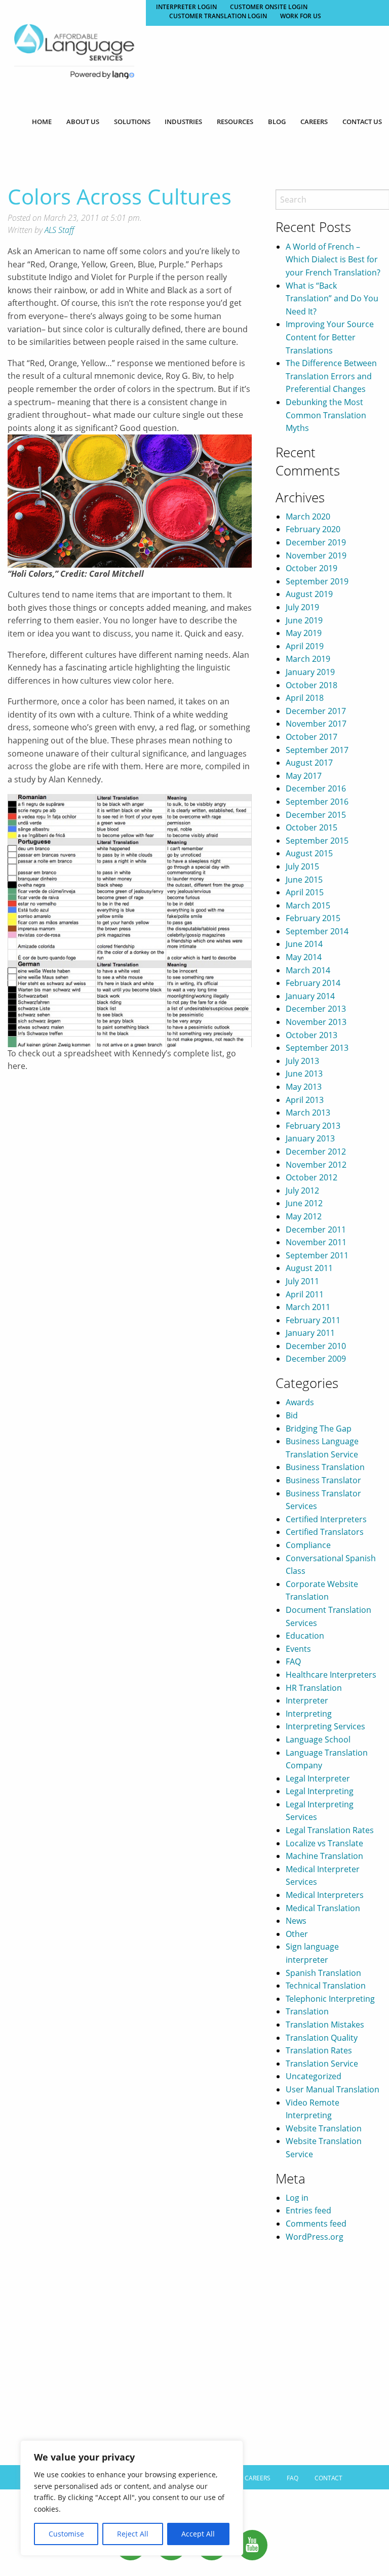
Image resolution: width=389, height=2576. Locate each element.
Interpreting (309, 1714)
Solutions (132, 122)
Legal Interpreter (318, 1778)
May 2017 (304, 776)
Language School (318, 1739)
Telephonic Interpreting (330, 1999)
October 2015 (312, 827)
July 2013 (302, 1061)
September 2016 (317, 802)
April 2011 (305, 1294)
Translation (307, 2011)
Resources (235, 122)
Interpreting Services (325, 1726)
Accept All (198, 2534)
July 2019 (302, 607)
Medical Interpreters (325, 1895)
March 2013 (308, 1113)
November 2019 (316, 556)
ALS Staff (59, 230)
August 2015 (309, 853)
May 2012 (304, 1216)
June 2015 (304, 880)
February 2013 (313, 1126)
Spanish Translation (323, 1973)
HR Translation (314, 1688)
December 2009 (316, 1359)
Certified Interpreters (326, 1519)
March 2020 (308, 517)
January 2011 (310, 1333)
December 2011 (316, 1230)
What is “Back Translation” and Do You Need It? (332, 299)
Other (297, 1934)
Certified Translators (325, 1532)
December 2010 (316, 1346)
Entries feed (308, 2210)
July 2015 (302, 866)
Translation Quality (322, 2038)
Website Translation (324, 2128)
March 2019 (308, 659)
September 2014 (317, 931)
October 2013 (312, 1035)
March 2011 (308, 1307)
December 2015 (316, 815)
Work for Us (301, 16)
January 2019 (310, 672)
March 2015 (308, 905)
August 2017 (309, 763)
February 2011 (313, 1320)
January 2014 (310, 996)
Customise (66, 2534)
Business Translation (325, 1467)
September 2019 (317, 581)
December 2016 (316, 788)
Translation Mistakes (325, 2025)
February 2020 (313, 529)
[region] (132, 2498)
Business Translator (323, 1480)
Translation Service (322, 2064)
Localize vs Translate (324, 1843)
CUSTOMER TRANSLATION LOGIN (218, 16)
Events (298, 1649)
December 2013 (316, 1009)
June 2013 (304, 1074)
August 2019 (309, 594)
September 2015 (317, 841)
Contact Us (362, 122)
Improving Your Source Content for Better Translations (330, 337)
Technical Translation (326, 1986)
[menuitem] (42, 122)
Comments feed (316, 2224)
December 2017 (316, 711)
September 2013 (317, 1048)
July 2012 (302, 1191)
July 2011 (302, 1281)
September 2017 (317, 750)
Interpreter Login (186, 7)
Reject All (133, 2534)
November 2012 (316, 1165)
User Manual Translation (333, 2089)
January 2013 (310, 1138)
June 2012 (304, 1203)
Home (42, 122)
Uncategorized (314, 2076)
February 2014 (313, 983)
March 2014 (308, 970)
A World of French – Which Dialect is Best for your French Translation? (333, 260)
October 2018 (312, 685)
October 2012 (312, 1177)
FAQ (293, 1661)
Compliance (308, 1545)
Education (305, 1636)
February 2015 (313, 918)
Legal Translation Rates (330, 1830)
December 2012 (316, 1152)
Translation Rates (319, 2050)
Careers (314, 122)
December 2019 (316, 542)
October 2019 (312, 568)
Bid (292, 1415)
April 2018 (305, 698)
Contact (328, 2478)
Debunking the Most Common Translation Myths (326, 415)
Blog (277, 122)
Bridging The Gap (319, 1429)
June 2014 (304, 944)
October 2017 (312, 737)
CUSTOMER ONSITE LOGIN (269, 7)
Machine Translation (324, 1856)
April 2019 (305, 646)
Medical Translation (323, 1908)
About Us (83, 122)
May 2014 (304, 957)
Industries (183, 122)
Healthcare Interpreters (331, 1675)
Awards (300, 1402)
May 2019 (304, 633)
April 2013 (305, 1100)
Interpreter (307, 1700)
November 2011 (316, 1242)
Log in (297, 2198)
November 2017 (316, 724)
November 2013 (316, 1022)
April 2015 (305, 892)
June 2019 (304, 620)
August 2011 (309, 1268)
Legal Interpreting (320, 1791)
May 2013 (304, 1087)
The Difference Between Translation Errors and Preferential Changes (331, 376)
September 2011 (317, 1255)
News (296, 1921)
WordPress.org (315, 2237)
